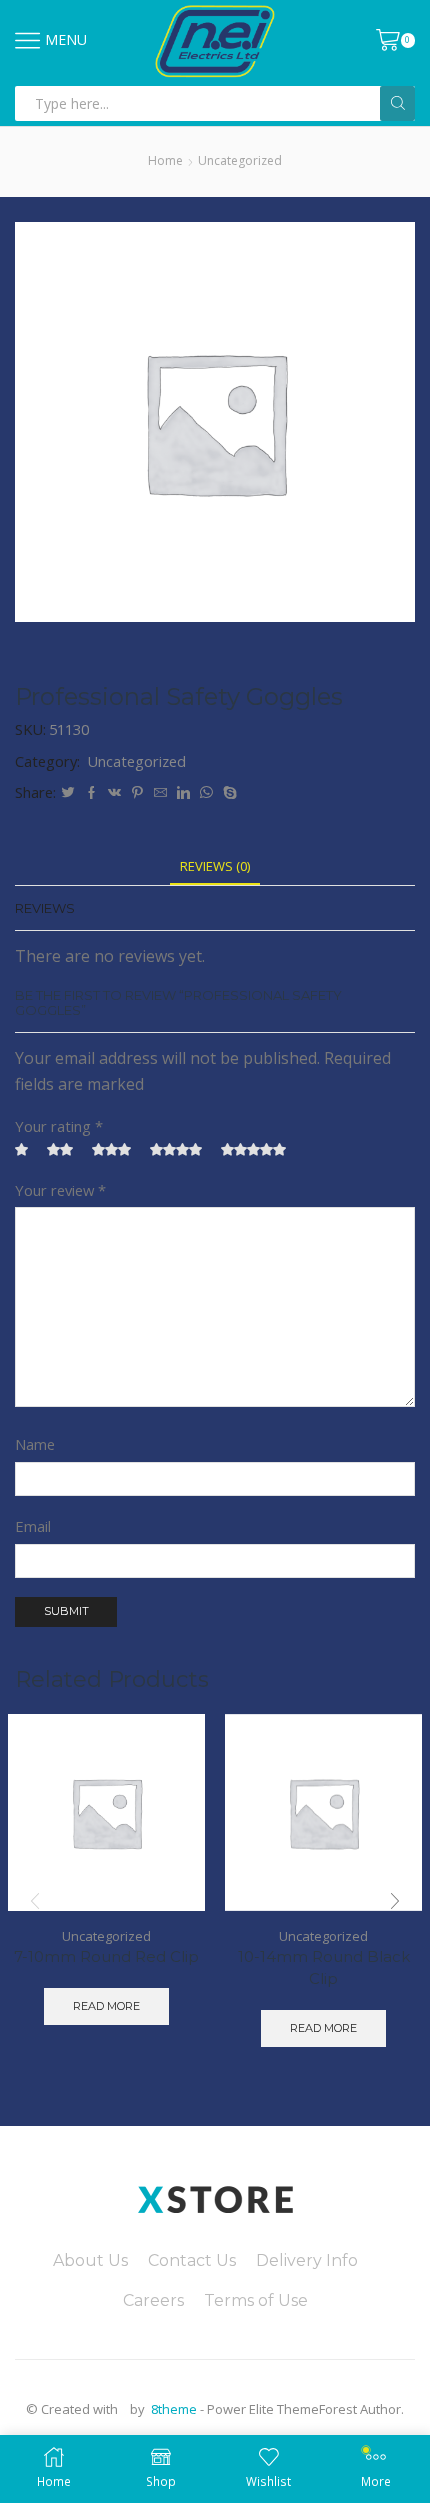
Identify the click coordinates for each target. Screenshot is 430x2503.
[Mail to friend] (160, 793)
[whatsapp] (206, 793)
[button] (395, 1901)
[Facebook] (91, 793)
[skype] (227, 793)
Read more (106, 2006)
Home (165, 160)
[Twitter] (68, 793)
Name (35, 1444)
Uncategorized (240, 160)
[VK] (114, 793)
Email (33, 1526)
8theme (174, 2409)
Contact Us (192, 2260)
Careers (153, 2300)
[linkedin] (183, 793)
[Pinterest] (137, 793)
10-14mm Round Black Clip (324, 1968)
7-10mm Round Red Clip (106, 1957)
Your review (60, 1190)
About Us (90, 2260)
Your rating (59, 1126)
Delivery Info (307, 2260)
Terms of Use (256, 2300)
